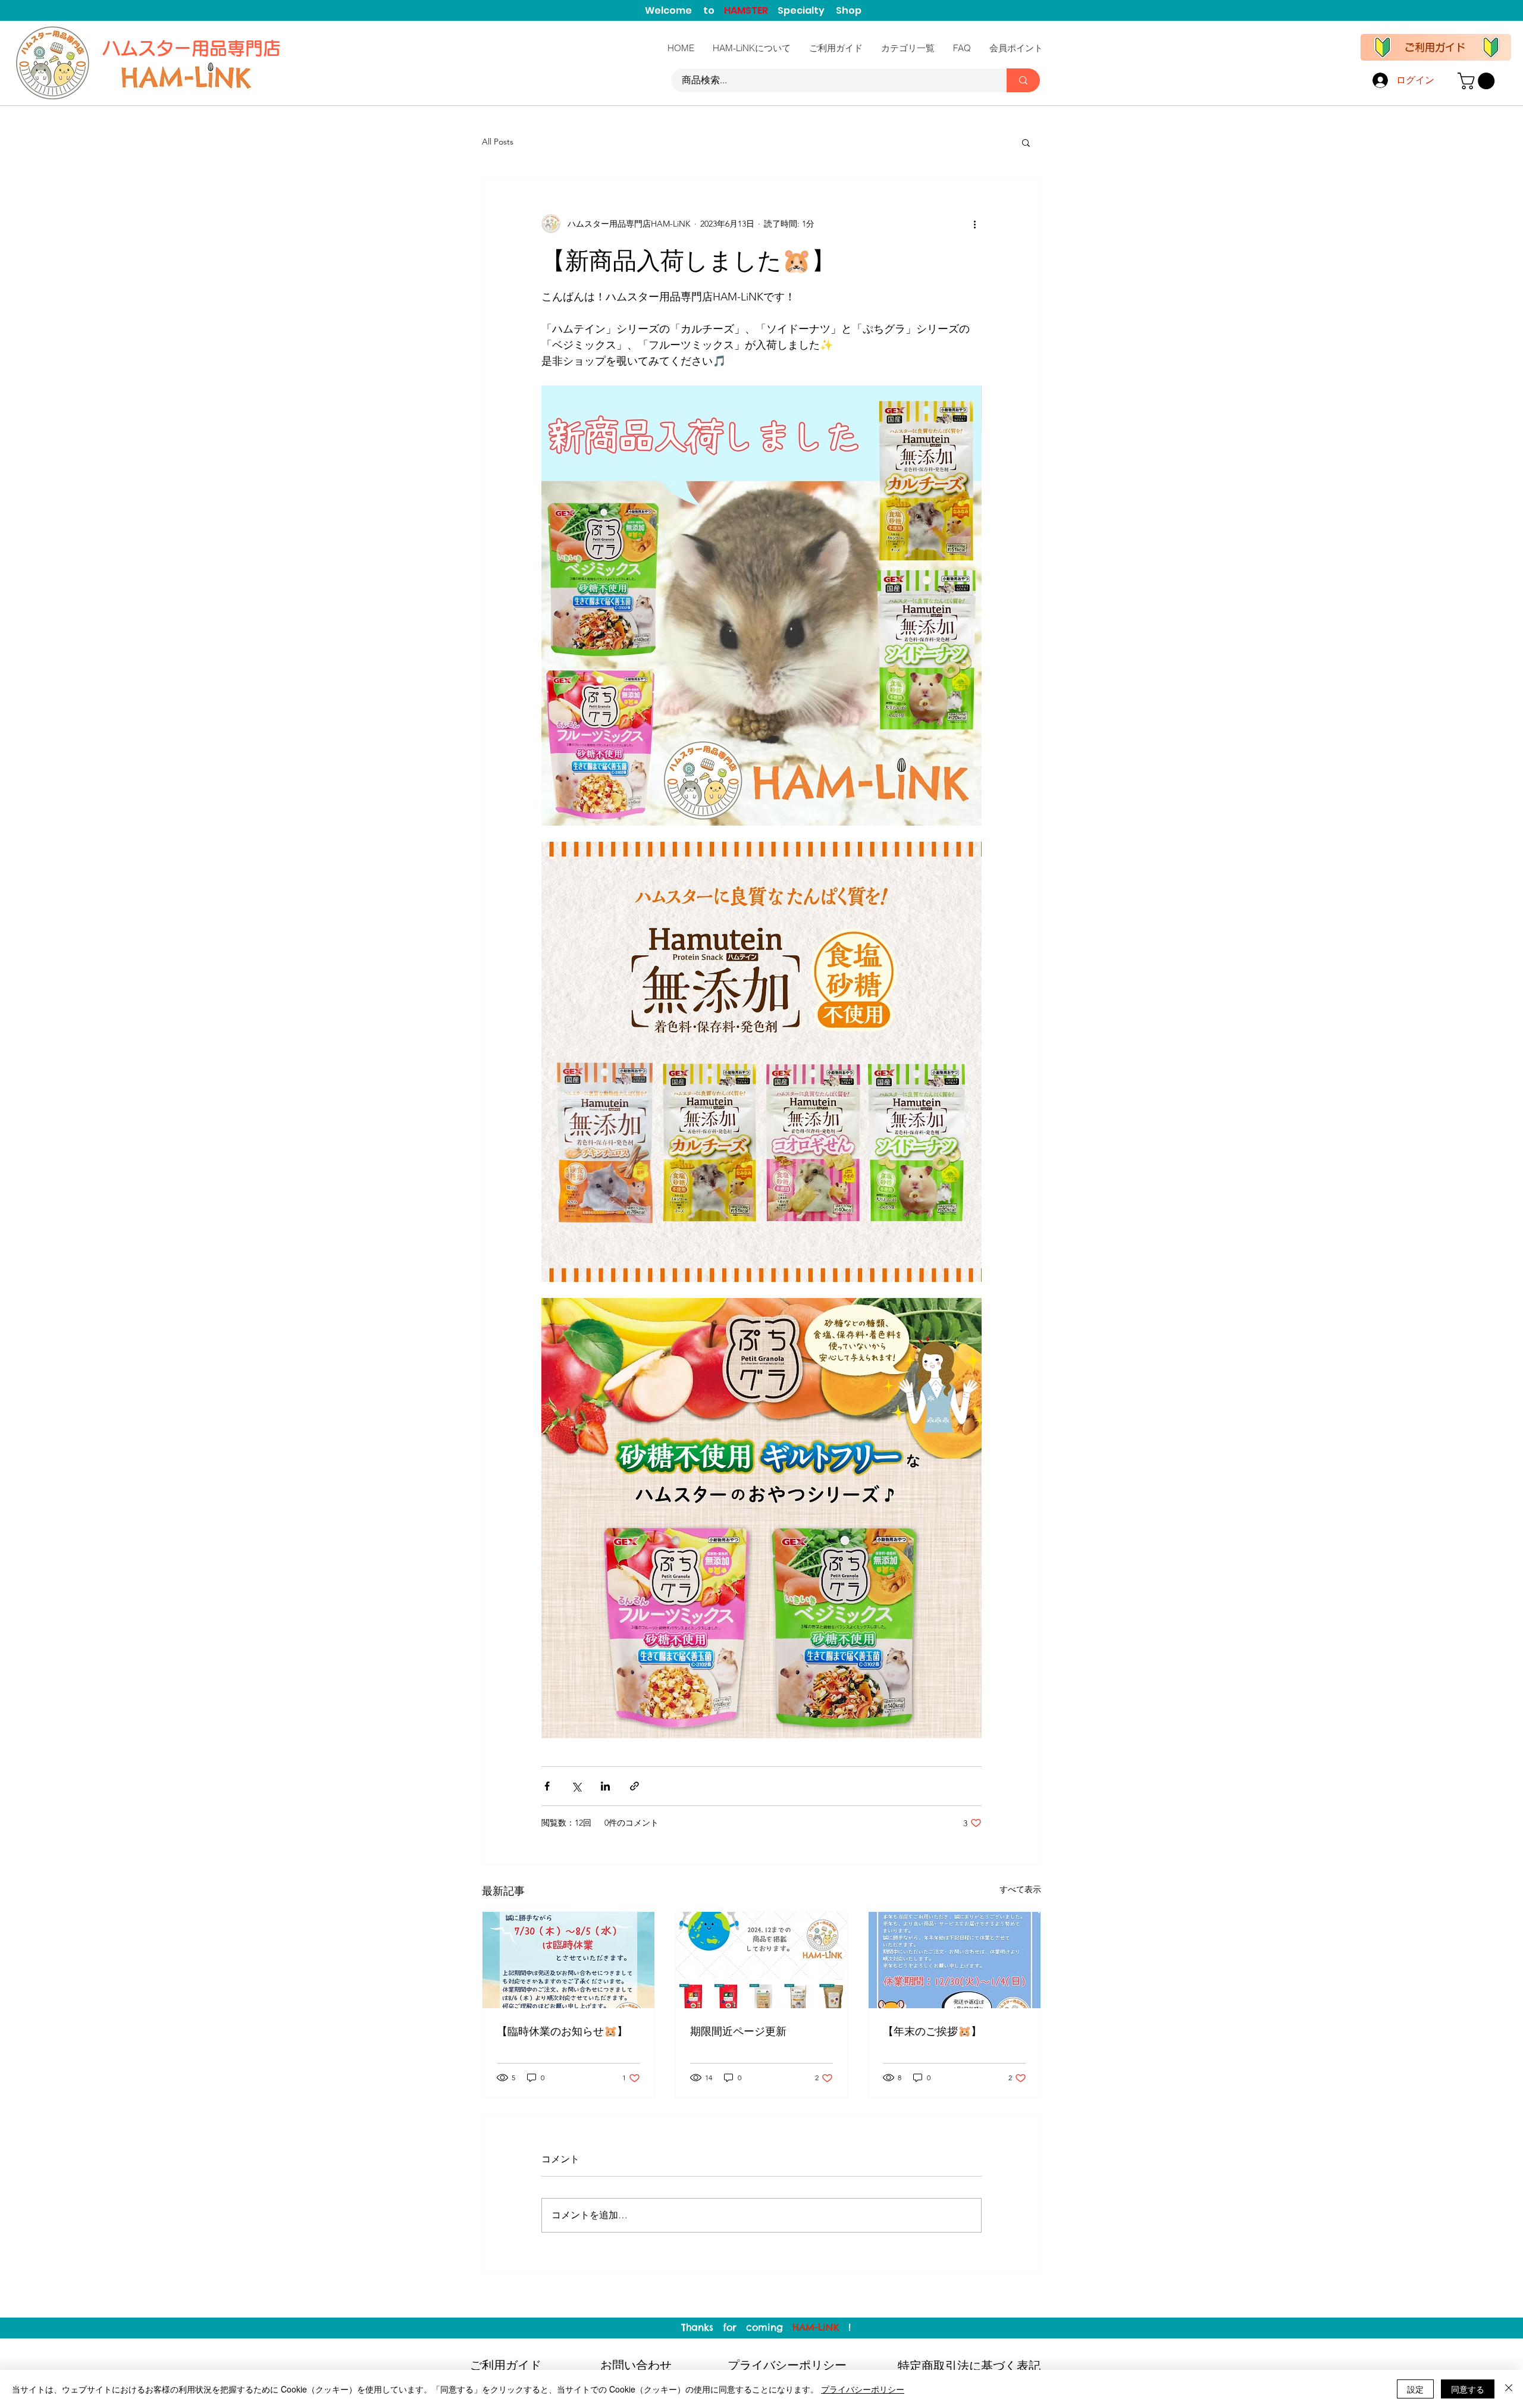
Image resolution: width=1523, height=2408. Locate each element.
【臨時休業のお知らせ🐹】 (562, 2031)
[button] (1478, 81)
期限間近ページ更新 (738, 2031)
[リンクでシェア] (634, 1786)
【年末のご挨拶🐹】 (932, 2031)
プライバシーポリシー (863, 2389)
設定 (1415, 2389)
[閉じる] (1509, 2389)
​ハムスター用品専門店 (194, 48)
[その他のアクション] (974, 224)
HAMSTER (751, 10)
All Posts (498, 142)
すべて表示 (1020, 1889)
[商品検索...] (1023, 80)
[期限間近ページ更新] (762, 1960)
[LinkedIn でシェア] (605, 1786)
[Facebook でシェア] (547, 1786)
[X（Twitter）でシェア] (576, 1786)
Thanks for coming (737, 2327)
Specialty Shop (820, 10)
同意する (1468, 2389)
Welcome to (684, 10)
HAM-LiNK (816, 2327)
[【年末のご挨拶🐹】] (955, 1960)
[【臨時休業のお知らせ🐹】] (568, 1960)
